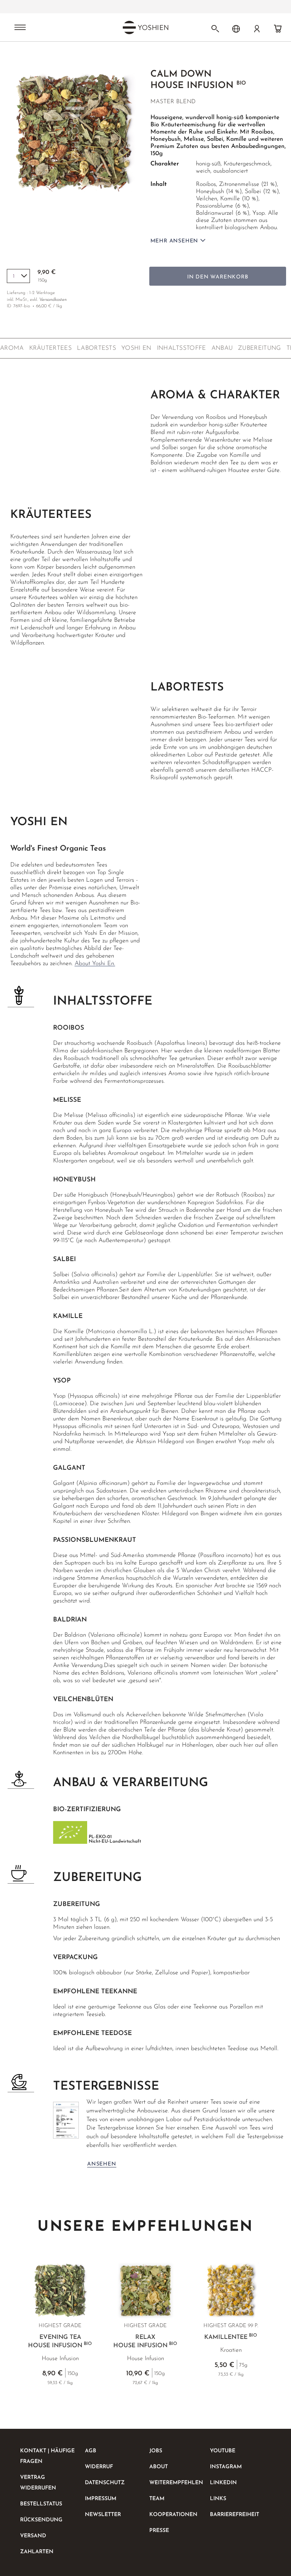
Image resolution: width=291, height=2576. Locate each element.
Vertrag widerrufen (38, 2483)
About (159, 2467)
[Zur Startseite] (27, 56)
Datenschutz (105, 2483)
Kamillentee (231, 2337)
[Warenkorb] (278, 29)
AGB (91, 2451)
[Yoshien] (145, 27)
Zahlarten (37, 2552)
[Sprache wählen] (236, 29)
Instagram (226, 2467)
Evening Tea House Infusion (60, 2342)
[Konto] (257, 29)
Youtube (223, 2451)
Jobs (156, 2451)
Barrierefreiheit (235, 2515)
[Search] (215, 29)
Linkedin (223, 2483)
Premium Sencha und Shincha (97, 7)
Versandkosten (53, 300)
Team (157, 2499)
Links (218, 2499)
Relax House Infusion (145, 2342)
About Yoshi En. (95, 964)
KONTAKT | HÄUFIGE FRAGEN (47, 2456)
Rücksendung (41, 2520)
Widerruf (99, 2467)
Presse (159, 2531)
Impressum (101, 2499)
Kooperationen (173, 2515)
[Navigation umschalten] (20, 28)
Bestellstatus (41, 2504)
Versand (33, 2536)
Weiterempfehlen (176, 2483)
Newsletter (103, 2515)
